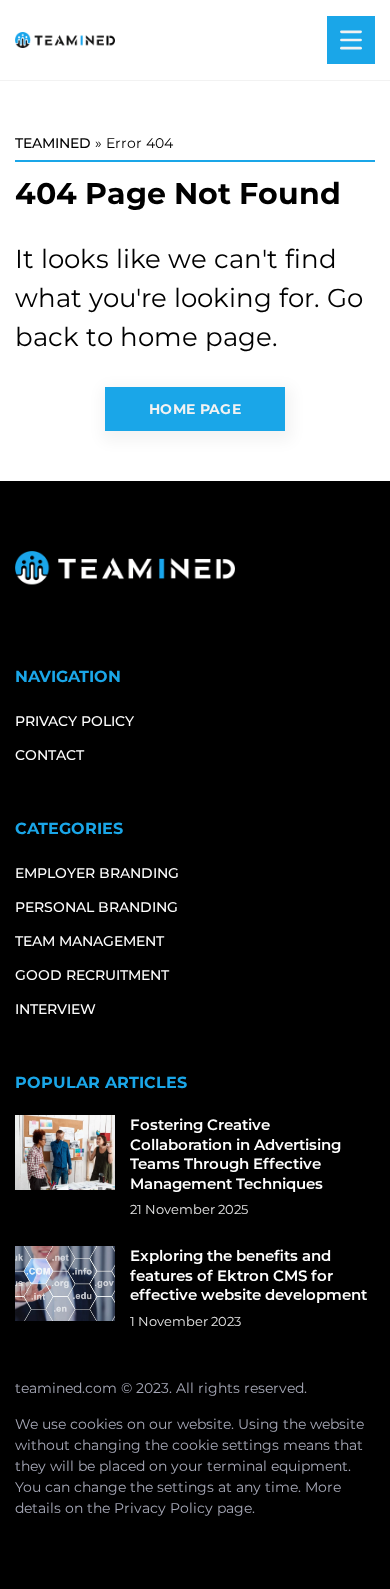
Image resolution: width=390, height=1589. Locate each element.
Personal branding (96, 907)
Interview (55, 1009)
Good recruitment (92, 975)
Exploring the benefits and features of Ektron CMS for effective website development (248, 1275)
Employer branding (97, 873)
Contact (49, 755)
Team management (89, 941)
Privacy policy (74, 721)
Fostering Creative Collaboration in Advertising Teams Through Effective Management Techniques (235, 1154)
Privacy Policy (163, 1508)
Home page (195, 409)
